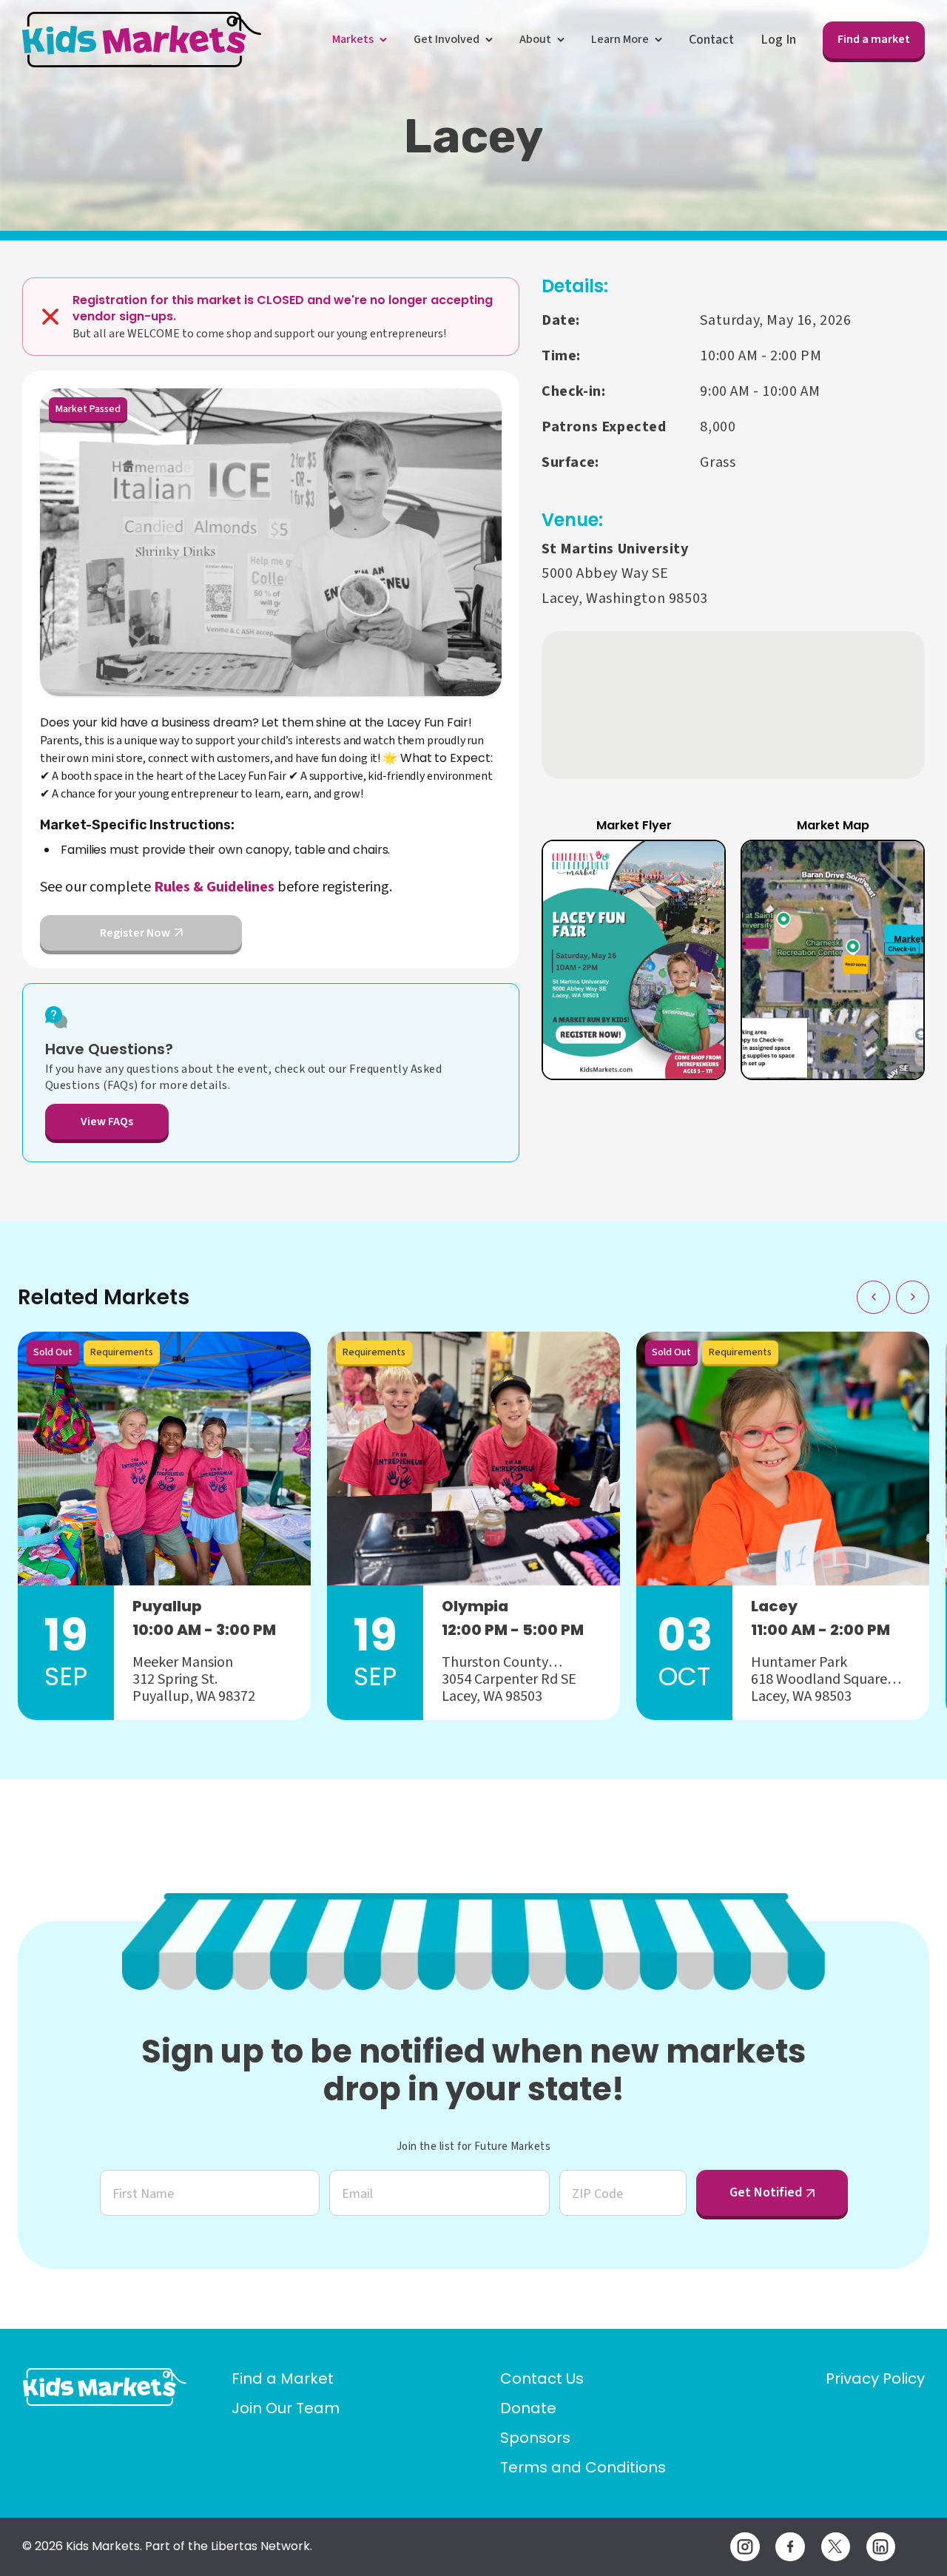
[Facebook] (790, 2547)
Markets (353, 39)
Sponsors (535, 2438)
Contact (711, 40)
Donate (528, 2408)
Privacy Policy (875, 2378)
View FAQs (107, 1122)
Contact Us (542, 2378)
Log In (778, 40)
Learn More (620, 39)
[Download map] (896, 869)
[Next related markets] (913, 1297)
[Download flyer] (697, 869)
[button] (634, 960)
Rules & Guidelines (214, 887)
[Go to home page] (105, 2387)
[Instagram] (745, 2547)
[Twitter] (836, 2547)
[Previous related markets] (873, 1297)
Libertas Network (260, 2546)
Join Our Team (286, 2408)
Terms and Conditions (583, 2467)
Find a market (874, 39)
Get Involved (446, 39)
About (535, 39)
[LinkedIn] (881, 2547)
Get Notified (766, 2192)
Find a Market (283, 2378)
